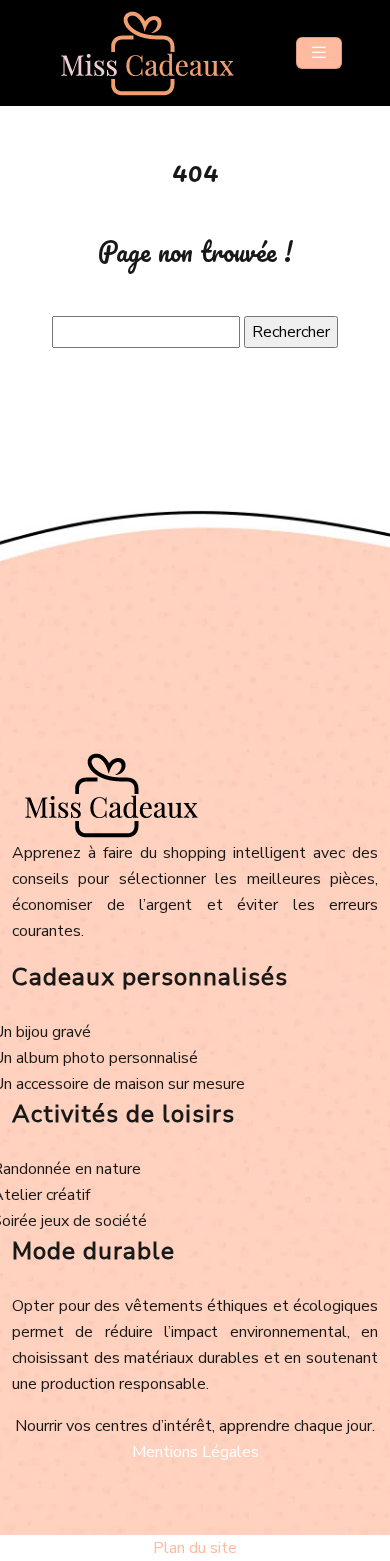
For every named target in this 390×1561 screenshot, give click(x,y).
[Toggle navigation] (319, 53)
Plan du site (195, 1548)
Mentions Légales (195, 1452)
